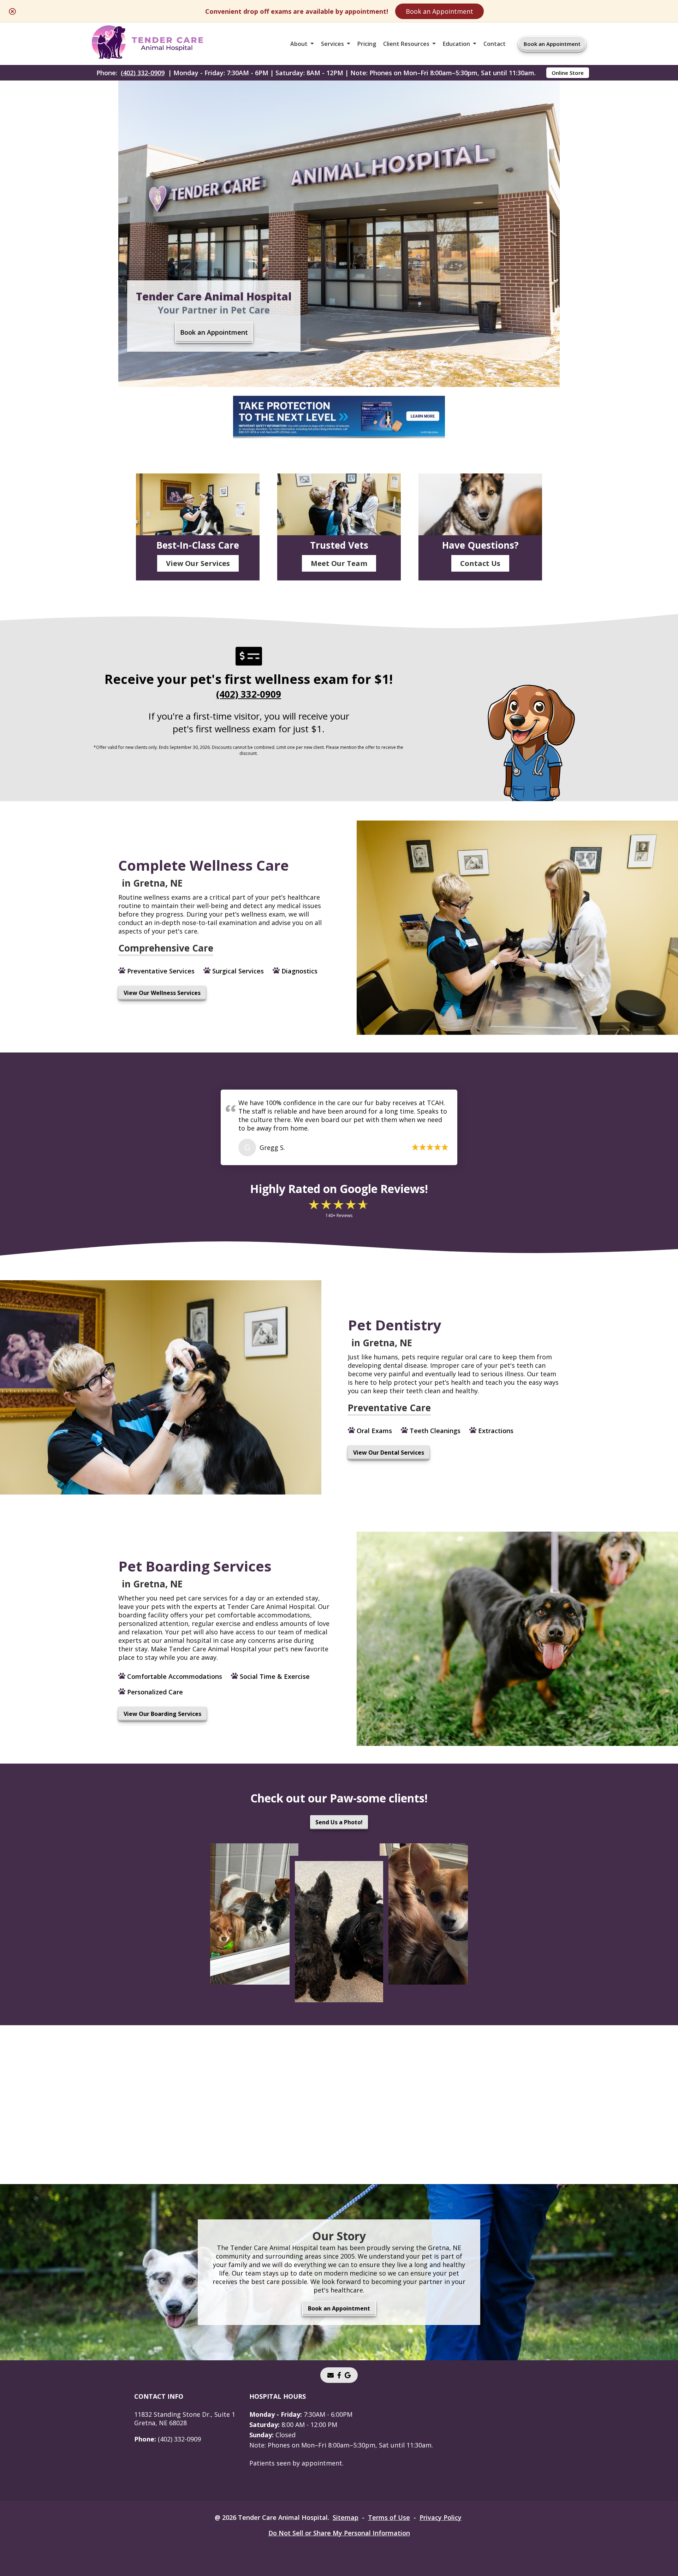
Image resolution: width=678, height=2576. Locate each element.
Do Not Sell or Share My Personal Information (339, 2533)
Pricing (367, 44)
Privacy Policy (441, 2517)
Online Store (568, 73)
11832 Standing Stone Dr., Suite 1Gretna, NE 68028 (185, 2419)
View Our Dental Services (389, 1453)
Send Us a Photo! (339, 1822)
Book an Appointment (439, 11)
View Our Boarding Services (162, 1714)
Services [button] (332, 44)
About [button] (299, 44)
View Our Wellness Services (162, 993)
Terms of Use (389, 2517)
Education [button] (456, 44)
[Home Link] (147, 44)
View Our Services (198, 563)
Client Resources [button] (406, 44)
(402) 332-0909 (143, 73)
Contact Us (480, 563)
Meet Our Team (339, 563)
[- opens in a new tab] (339, 2375)
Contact (495, 44)
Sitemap (346, 2517)
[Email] (331, 2375)
